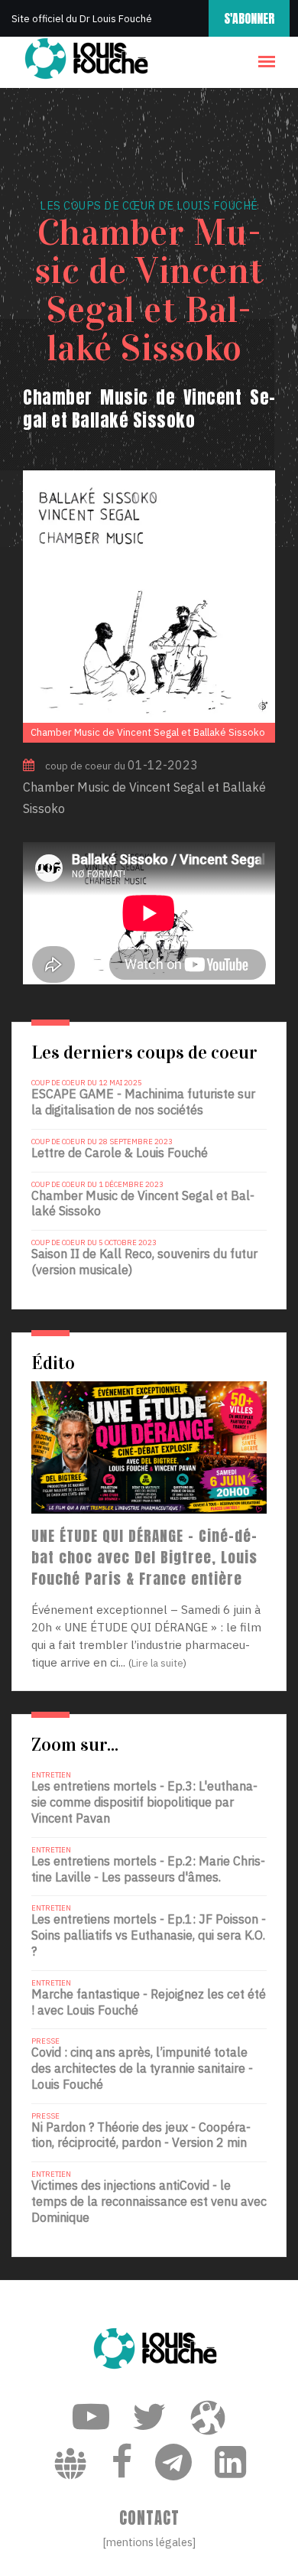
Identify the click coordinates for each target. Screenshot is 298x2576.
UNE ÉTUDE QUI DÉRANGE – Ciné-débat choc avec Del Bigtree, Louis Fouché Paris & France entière (144, 1557)
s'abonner (249, 18)
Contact (149, 2518)
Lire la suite (157, 1663)
